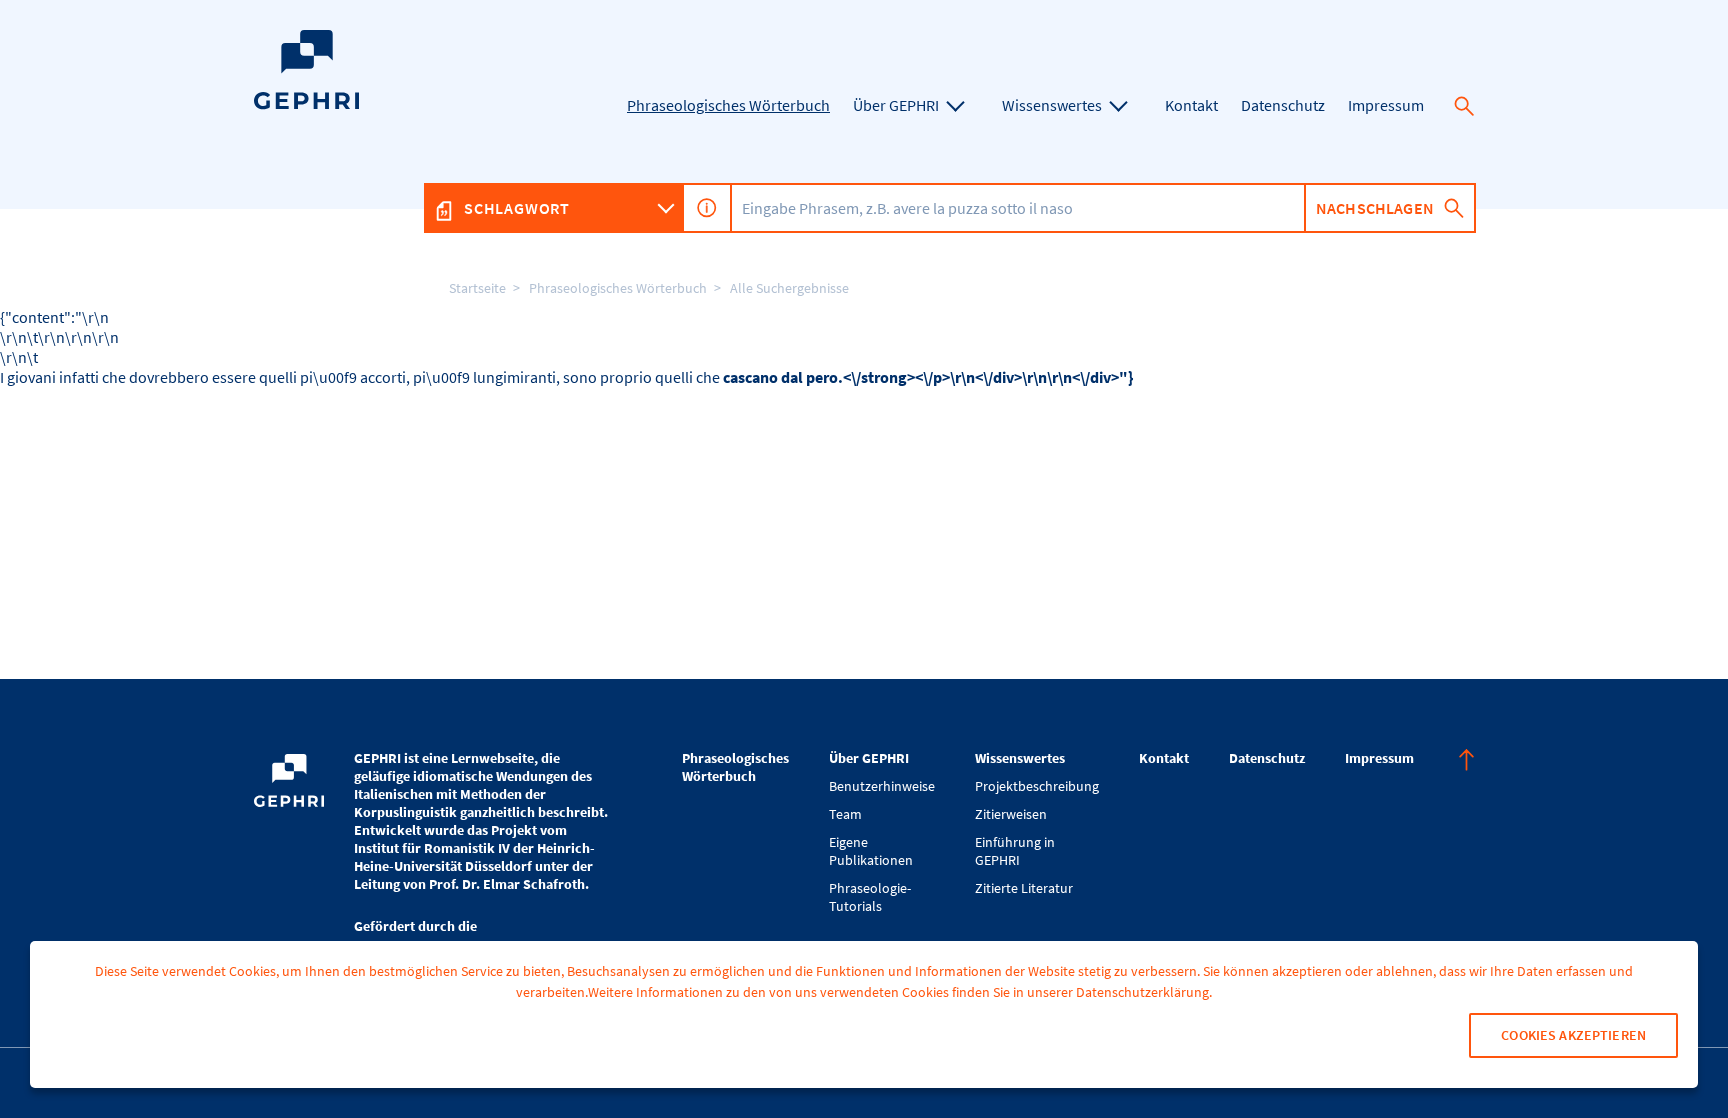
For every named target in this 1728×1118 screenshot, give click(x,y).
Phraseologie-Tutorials (870, 897)
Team (845, 814)
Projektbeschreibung (1037, 786)
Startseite (477, 288)
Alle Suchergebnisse (789, 288)
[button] (1464, 106)
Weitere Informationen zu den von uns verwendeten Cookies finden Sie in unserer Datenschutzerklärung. (900, 992)
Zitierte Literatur (1024, 888)
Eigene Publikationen (871, 851)
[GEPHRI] (306, 104)
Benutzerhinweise (882, 786)
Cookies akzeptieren (1573, 1035)
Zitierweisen (1011, 814)
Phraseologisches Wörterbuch (618, 288)
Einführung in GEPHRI (1015, 851)
